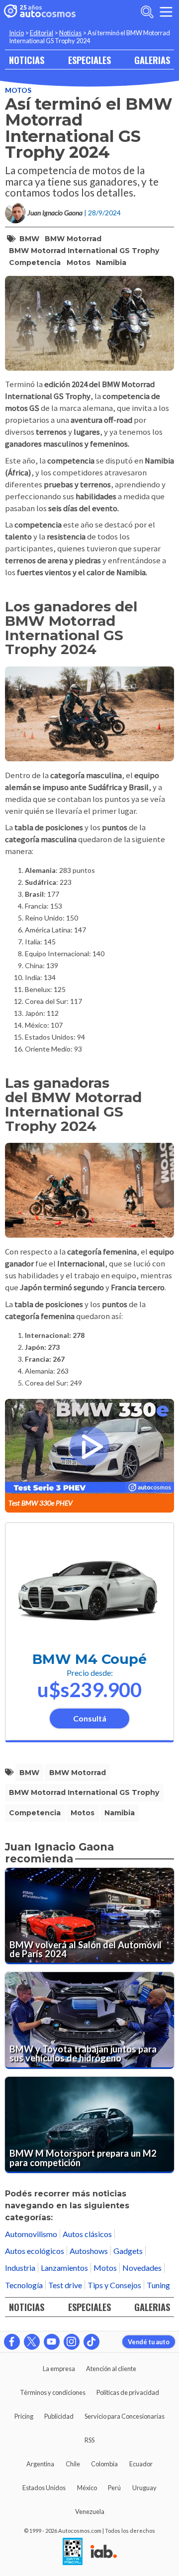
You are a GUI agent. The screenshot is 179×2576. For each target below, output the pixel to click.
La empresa (59, 2369)
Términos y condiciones (53, 2392)
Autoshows (89, 2251)
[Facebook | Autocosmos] (12, 2342)
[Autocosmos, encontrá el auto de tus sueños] (40, 12)
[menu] (166, 12)
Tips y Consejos (114, 2285)
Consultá (90, 1718)
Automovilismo (31, 2234)
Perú (114, 2488)
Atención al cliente (111, 2369)
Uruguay (144, 2488)
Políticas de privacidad (128, 2392)
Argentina (40, 2464)
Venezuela (90, 2511)
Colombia (104, 2464)
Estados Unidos (44, 2488)
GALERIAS (152, 60)
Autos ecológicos (35, 2251)
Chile (73, 2464)
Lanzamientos (64, 2268)
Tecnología (24, 2285)
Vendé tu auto (149, 2342)
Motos (18, 90)
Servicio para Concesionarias (125, 2416)
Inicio (16, 33)
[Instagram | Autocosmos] (72, 2342)
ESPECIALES (89, 60)
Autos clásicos (87, 2234)
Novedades (142, 2268)
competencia (35, 263)
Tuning (158, 2285)
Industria (20, 2268)
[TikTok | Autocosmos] (91, 2342)
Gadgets (128, 2251)
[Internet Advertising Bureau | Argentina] (104, 2552)
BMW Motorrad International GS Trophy (84, 251)
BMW (29, 239)
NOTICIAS (27, 60)
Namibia (111, 263)
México (87, 2488)
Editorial (42, 33)
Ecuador (141, 2464)
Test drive (65, 2285)
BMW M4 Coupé (89, 1659)
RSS (89, 2440)
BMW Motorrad (73, 239)
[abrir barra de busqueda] (147, 12)
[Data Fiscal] (73, 2552)
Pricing (24, 2416)
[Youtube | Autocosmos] (52, 2342)
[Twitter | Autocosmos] (32, 2342)
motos (79, 263)
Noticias (70, 33)
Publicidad (59, 2416)
